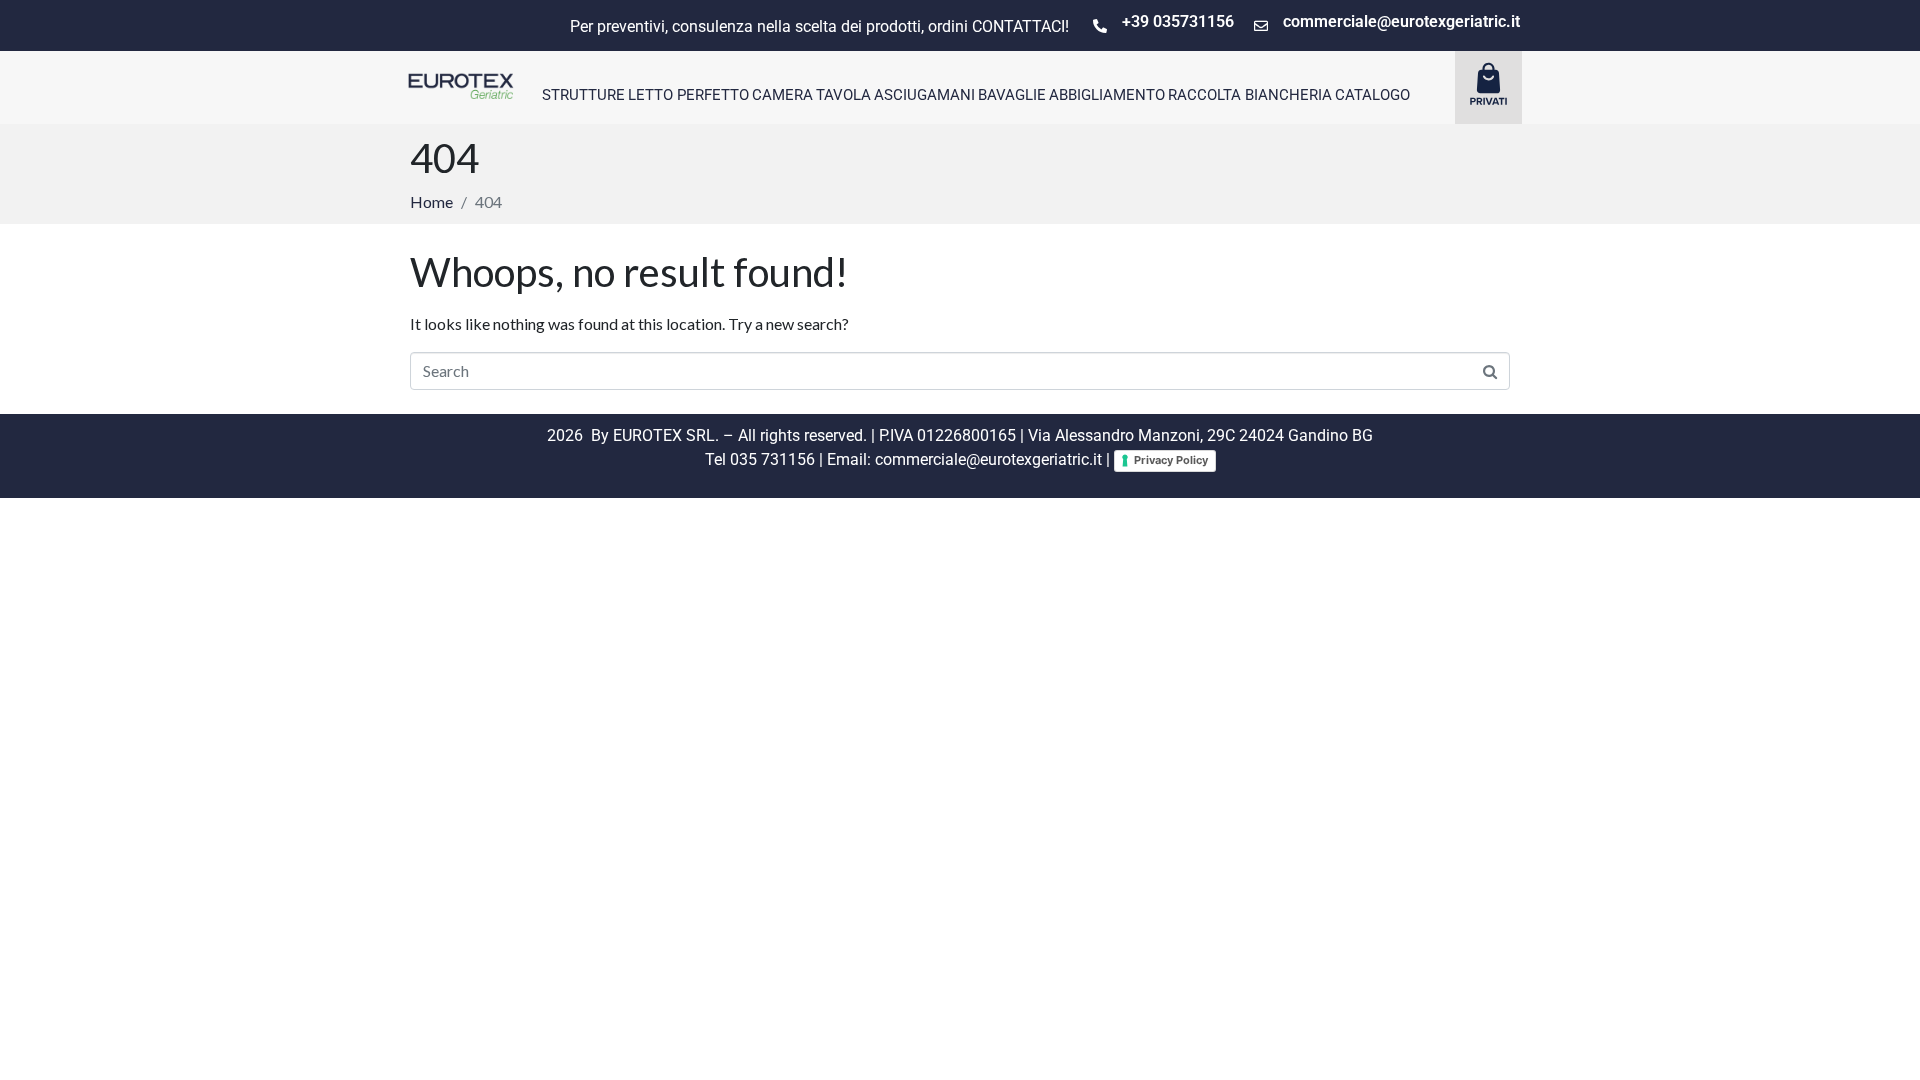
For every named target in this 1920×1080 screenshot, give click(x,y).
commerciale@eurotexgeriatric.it (1401, 21)
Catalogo (1372, 95)
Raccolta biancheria (1250, 95)
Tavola (843, 95)
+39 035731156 (1178, 21)
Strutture (583, 95)
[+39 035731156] (1100, 26)
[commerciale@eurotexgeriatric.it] (1261, 26)
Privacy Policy (1171, 460)
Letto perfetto (688, 95)
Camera (782, 95)
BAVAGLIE (1012, 95)
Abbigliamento (1107, 95)
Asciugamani (924, 95)
